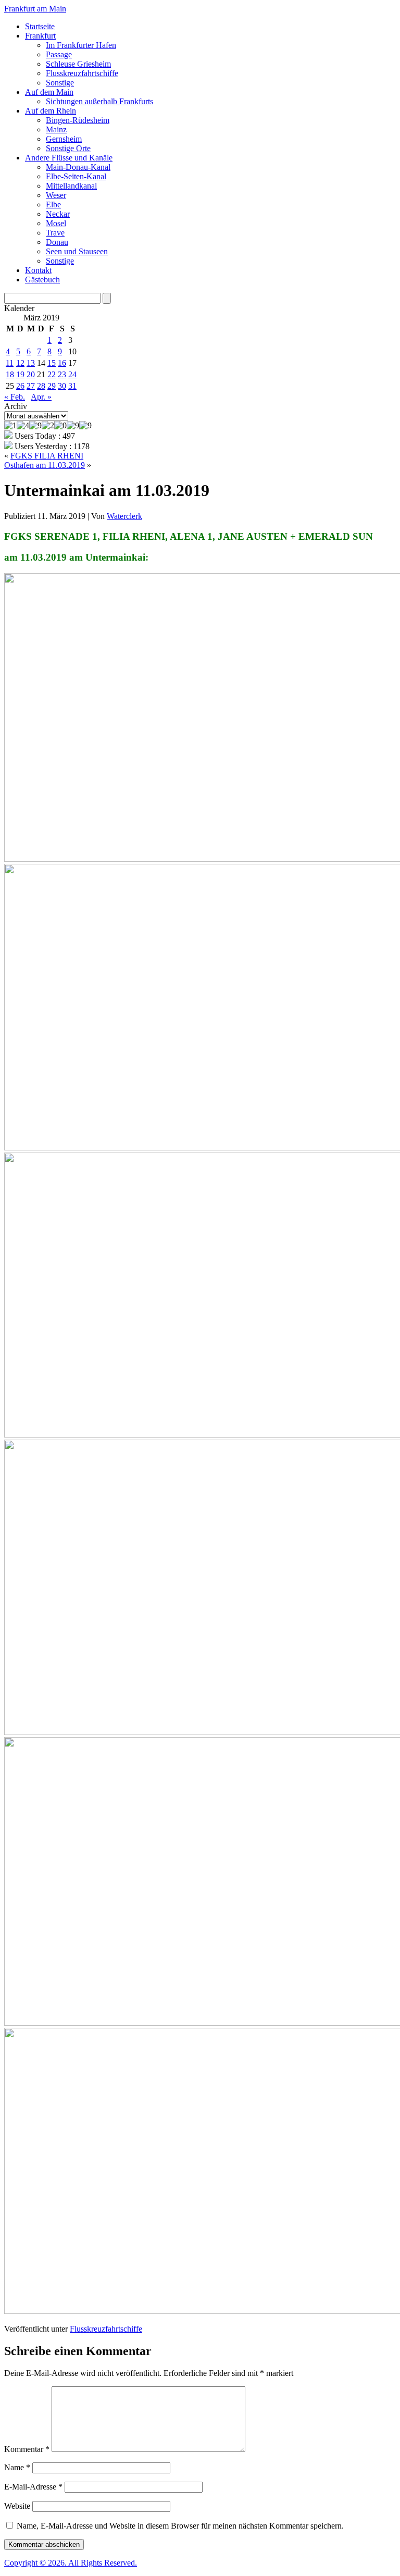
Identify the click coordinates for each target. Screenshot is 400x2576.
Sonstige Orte (68, 148)
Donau (57, 242)
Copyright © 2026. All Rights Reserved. (71, 2563)
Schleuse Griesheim (78, 64)
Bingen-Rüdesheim (78, 120)
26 (20, 386)
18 (10, 374)
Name (17, 2467)
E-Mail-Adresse (33, 2487)
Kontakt (38, 270)
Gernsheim (64, 139)
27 (31, 386)
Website (17, 2506)
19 (20, 374)
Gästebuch (42, 280)
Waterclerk (124, 516)
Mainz (56, 129)
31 (72, 386)
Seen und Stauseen (77, 251)
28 (41, 386)
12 (20, 363)
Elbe (53, 205)
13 (31, 363)
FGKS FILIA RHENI (47, 456)
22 (52, 374)
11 (10, 363)
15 (52, 363)
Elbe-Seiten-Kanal (76, 176)
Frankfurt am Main (35, 9)
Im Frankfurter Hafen (81, 45)
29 (52, 386)
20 (31, 374)
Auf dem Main (49, 92)
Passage (59, 54)
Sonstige (60, 83)
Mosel (56, 223)
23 (62, 374)
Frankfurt (40, 36)
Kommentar (27, 2449)
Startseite (40, 26)
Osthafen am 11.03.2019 (45, 465)
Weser (56, 195)
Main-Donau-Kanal (78, 167)
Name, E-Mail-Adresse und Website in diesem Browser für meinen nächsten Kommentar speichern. (180, 2526)
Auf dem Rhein (51, 111)
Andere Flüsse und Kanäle (69, 158)
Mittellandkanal (71, 186)
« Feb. (15, 397)
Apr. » (41, 397)
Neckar (58, 214)
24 (72, 374)
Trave (55, 233)
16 (62, 363)
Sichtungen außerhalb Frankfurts (99, 101)
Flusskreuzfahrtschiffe (82, 73)
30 (62, 386)
